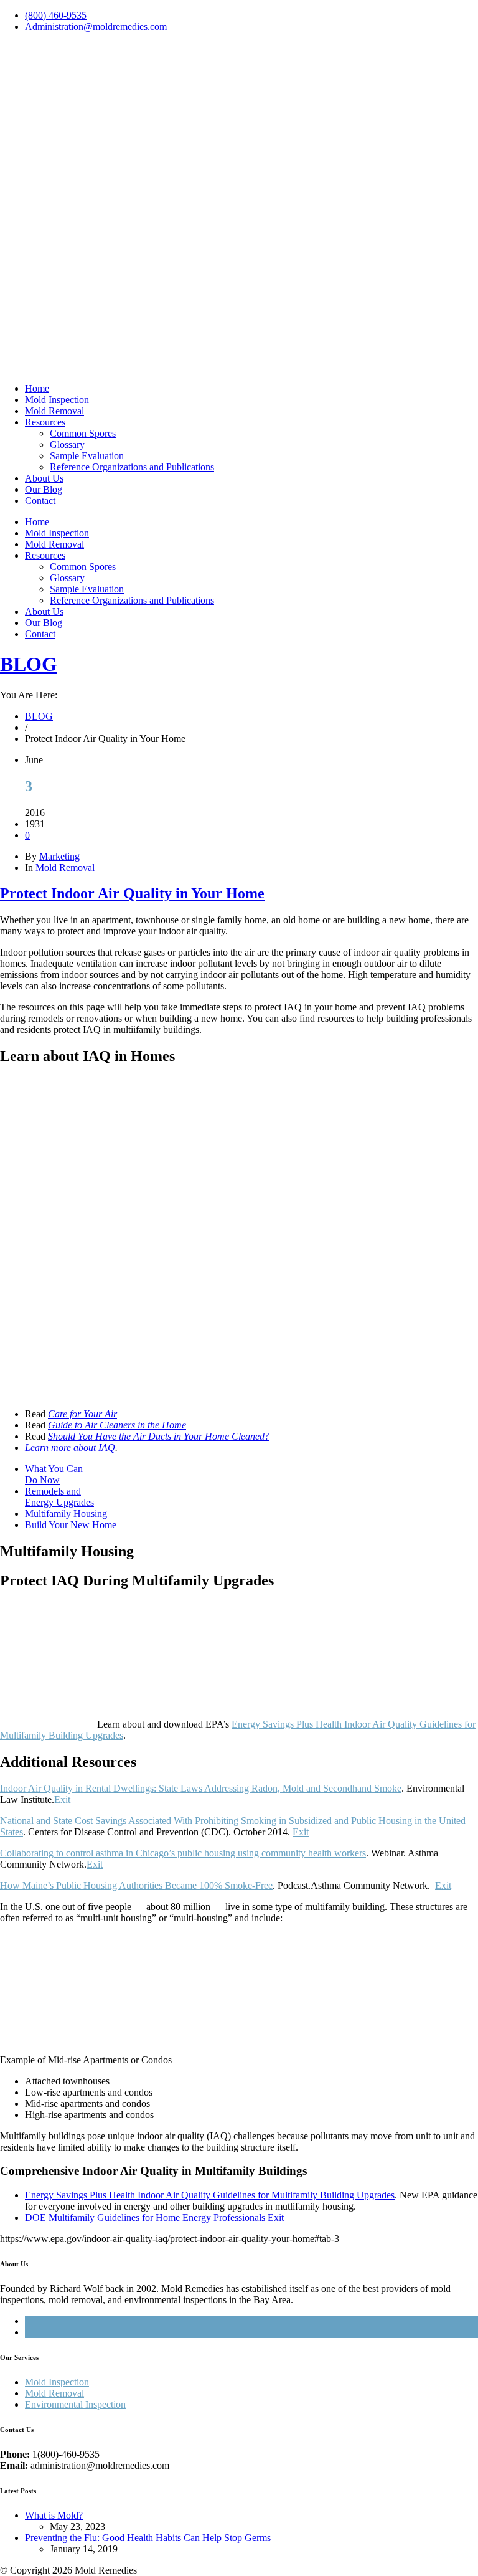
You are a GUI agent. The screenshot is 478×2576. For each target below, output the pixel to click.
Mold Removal (54, 411)
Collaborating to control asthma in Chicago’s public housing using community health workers (183, 1853)
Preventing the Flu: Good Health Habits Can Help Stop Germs (148, 2538)
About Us (44, 478)
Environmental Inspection (75, 2404)
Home (37, 388)
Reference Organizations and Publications (132, 467)
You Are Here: (29, 695)
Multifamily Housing (66, 1514)
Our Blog (44, 489)
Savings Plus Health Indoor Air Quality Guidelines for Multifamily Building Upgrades (210, 2195)
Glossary (67, 444)
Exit (62, 1799)
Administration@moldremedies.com (96, 26)
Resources (45, 422)
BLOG (29, 664)
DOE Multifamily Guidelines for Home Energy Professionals (145, 2217)
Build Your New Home (71, 1525)
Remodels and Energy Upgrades (59, 1497)
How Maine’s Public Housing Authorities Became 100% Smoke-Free (136, 1885)
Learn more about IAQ (70, 1447)
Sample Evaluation (87, 456)
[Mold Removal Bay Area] (239, 358)
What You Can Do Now (54, 1474)
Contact (40, 501)
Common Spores (83, 433)
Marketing (59, 856)
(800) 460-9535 (56, 15)
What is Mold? (54, 2515)
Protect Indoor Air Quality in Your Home (132, 893)
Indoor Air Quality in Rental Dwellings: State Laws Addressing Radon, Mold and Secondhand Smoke (201, 1788)
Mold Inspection (57, 400)
